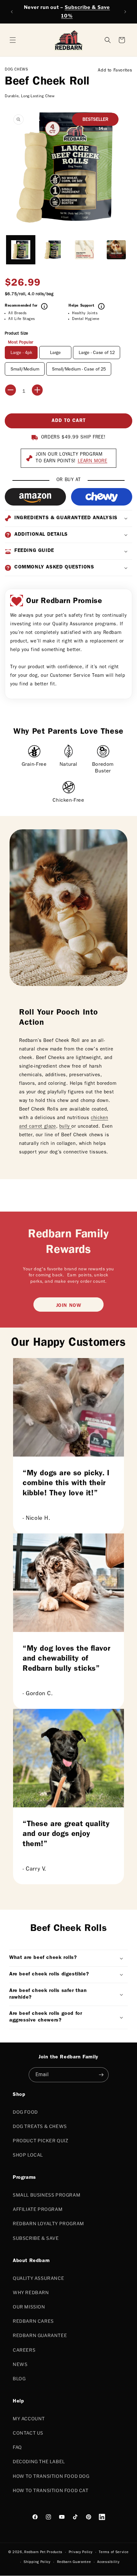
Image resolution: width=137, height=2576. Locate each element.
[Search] (108, 40)
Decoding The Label (39, 2461)
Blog (19, 2379)
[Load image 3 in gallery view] (84, 250)
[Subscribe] (101, 2075)
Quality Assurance (38, 2278)
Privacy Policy (81, 2552)
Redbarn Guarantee (40, 2335)
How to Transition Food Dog (51, 2476)
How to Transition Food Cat (51, 2490)
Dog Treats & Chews (40, 2126)
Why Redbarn (31, 2292)
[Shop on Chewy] (102, 497)
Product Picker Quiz (40, 2141)
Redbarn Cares (33, 2321)
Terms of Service (114, 2552)
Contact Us (28, 2433)
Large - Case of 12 (97, 353)
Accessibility (108, 2562)
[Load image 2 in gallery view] (53, 250)
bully (65, 1127)
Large (55, 353)
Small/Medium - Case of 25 (79, 370)
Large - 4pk (21, 353)
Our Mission (29, 2307)
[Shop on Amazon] (35, 497)
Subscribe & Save (36, 2238)
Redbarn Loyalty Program (48, 2223)
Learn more (93, 462)
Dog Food (25, 2112)
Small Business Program (47, 2195)
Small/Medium (25, 370)
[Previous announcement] (12, 12)
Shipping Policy (37, 2562)
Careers (24, 2350)
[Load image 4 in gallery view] (116, 250)
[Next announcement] (125, 12)
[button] (122, 40)
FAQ (17, 2447)
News (20, 2364)
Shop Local (28, 2155)
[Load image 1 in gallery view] (21, 250)
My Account (29, 2419)
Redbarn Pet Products (43, 2552)
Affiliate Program (38, 2209)
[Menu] (13, 40)
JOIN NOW (69, 1306)
